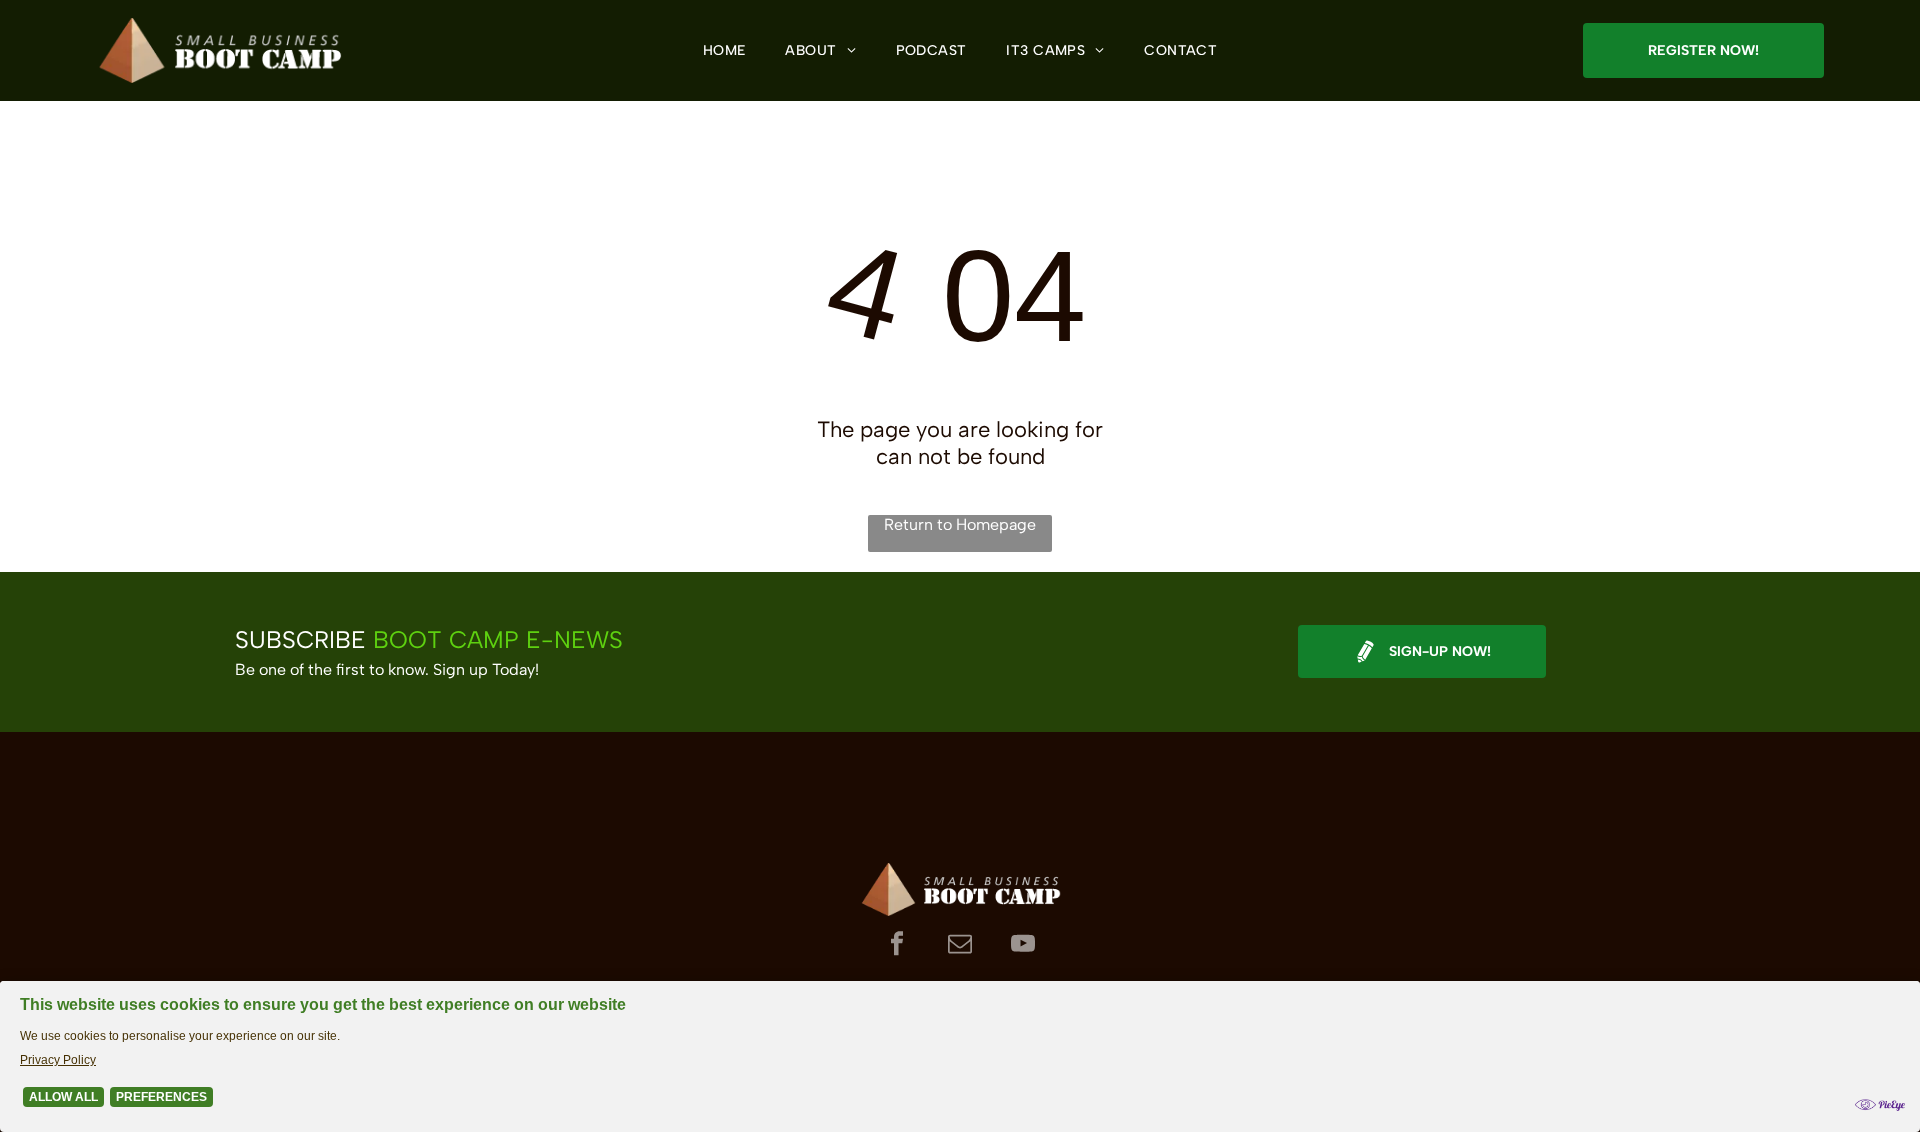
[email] (960, 946)
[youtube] (1023, 946)
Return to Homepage (960, 524)
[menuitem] (724, 50)
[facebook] (897, 946)
